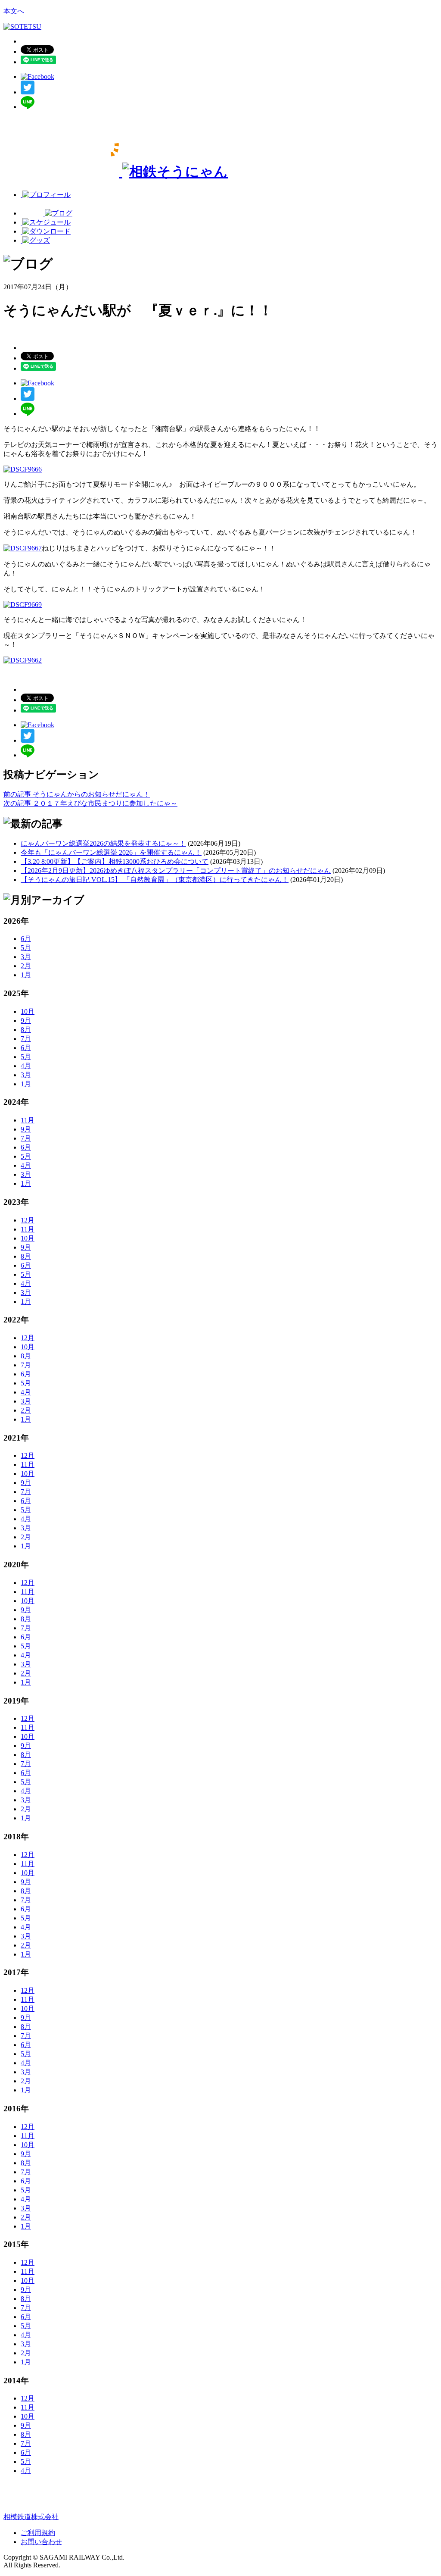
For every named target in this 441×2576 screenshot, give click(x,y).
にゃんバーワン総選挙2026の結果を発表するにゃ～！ (103, 843)
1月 (26, 975)
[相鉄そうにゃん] (116, 172)
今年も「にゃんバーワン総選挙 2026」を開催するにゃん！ (111, 852)
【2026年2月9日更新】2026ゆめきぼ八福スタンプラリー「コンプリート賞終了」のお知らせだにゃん (176, 871)
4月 (26, 1066)
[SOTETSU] (22, 27)
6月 (26, 939)
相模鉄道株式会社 (31, 2517)
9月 (26, 1021)
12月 (28, 1220)
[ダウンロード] (46, 231)
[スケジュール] (46, 222)
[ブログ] (47, 213)
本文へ (14, 11)
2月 (26, 966)
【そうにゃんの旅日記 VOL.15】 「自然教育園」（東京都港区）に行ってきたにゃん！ (155, 880)
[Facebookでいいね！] (37, 77)
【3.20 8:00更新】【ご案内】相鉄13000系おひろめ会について (115, 861)
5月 (26, 948)
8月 (26, 1030)
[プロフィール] (46, 195)
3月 (26, 957)
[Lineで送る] (28, 107)
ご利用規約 (38, 2533)
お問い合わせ (41, 2542)
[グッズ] (35, 240)
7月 (26, 1039)
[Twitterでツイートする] (28, 92)
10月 (28, 1011)
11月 (28, 1120)
